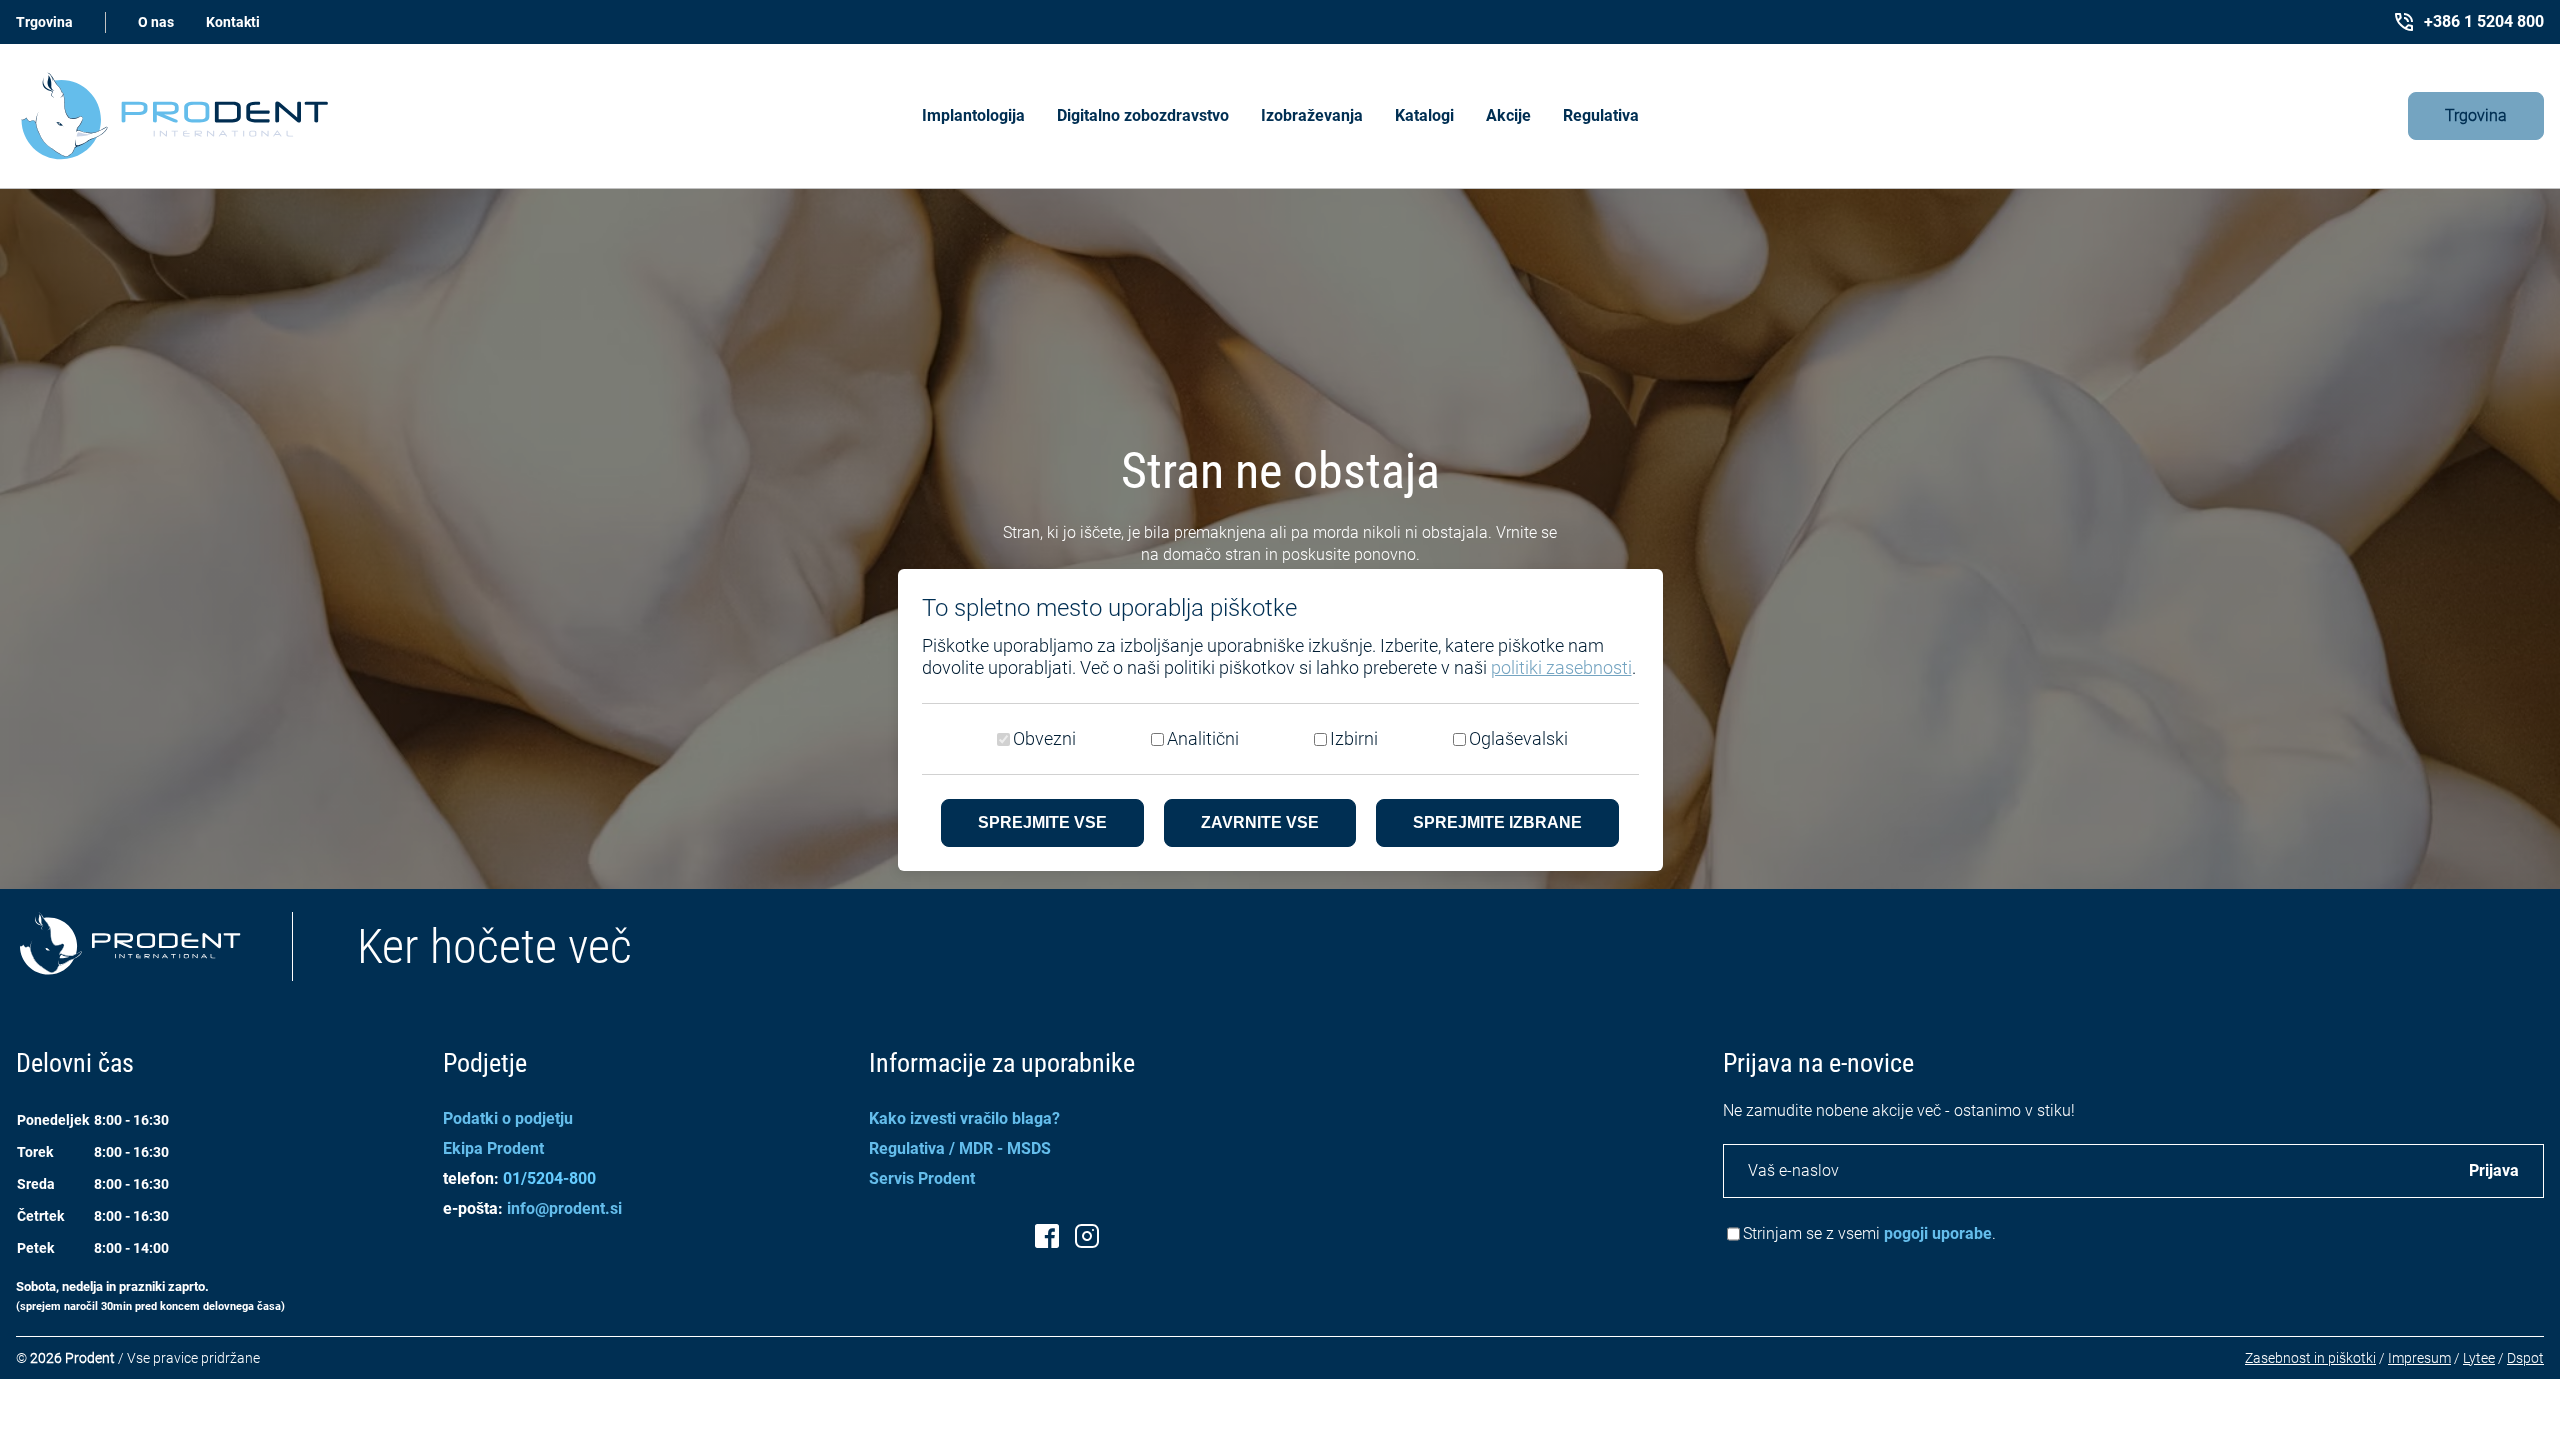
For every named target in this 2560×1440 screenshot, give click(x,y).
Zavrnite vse (1260, 822)
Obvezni (1044, 738)
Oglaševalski (1518, 738)
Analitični (1203, 738)
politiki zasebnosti (1561, 667)
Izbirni (1354, 738)
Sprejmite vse (1042, 822)
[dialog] (1280, 720)
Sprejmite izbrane (1497, 822)
